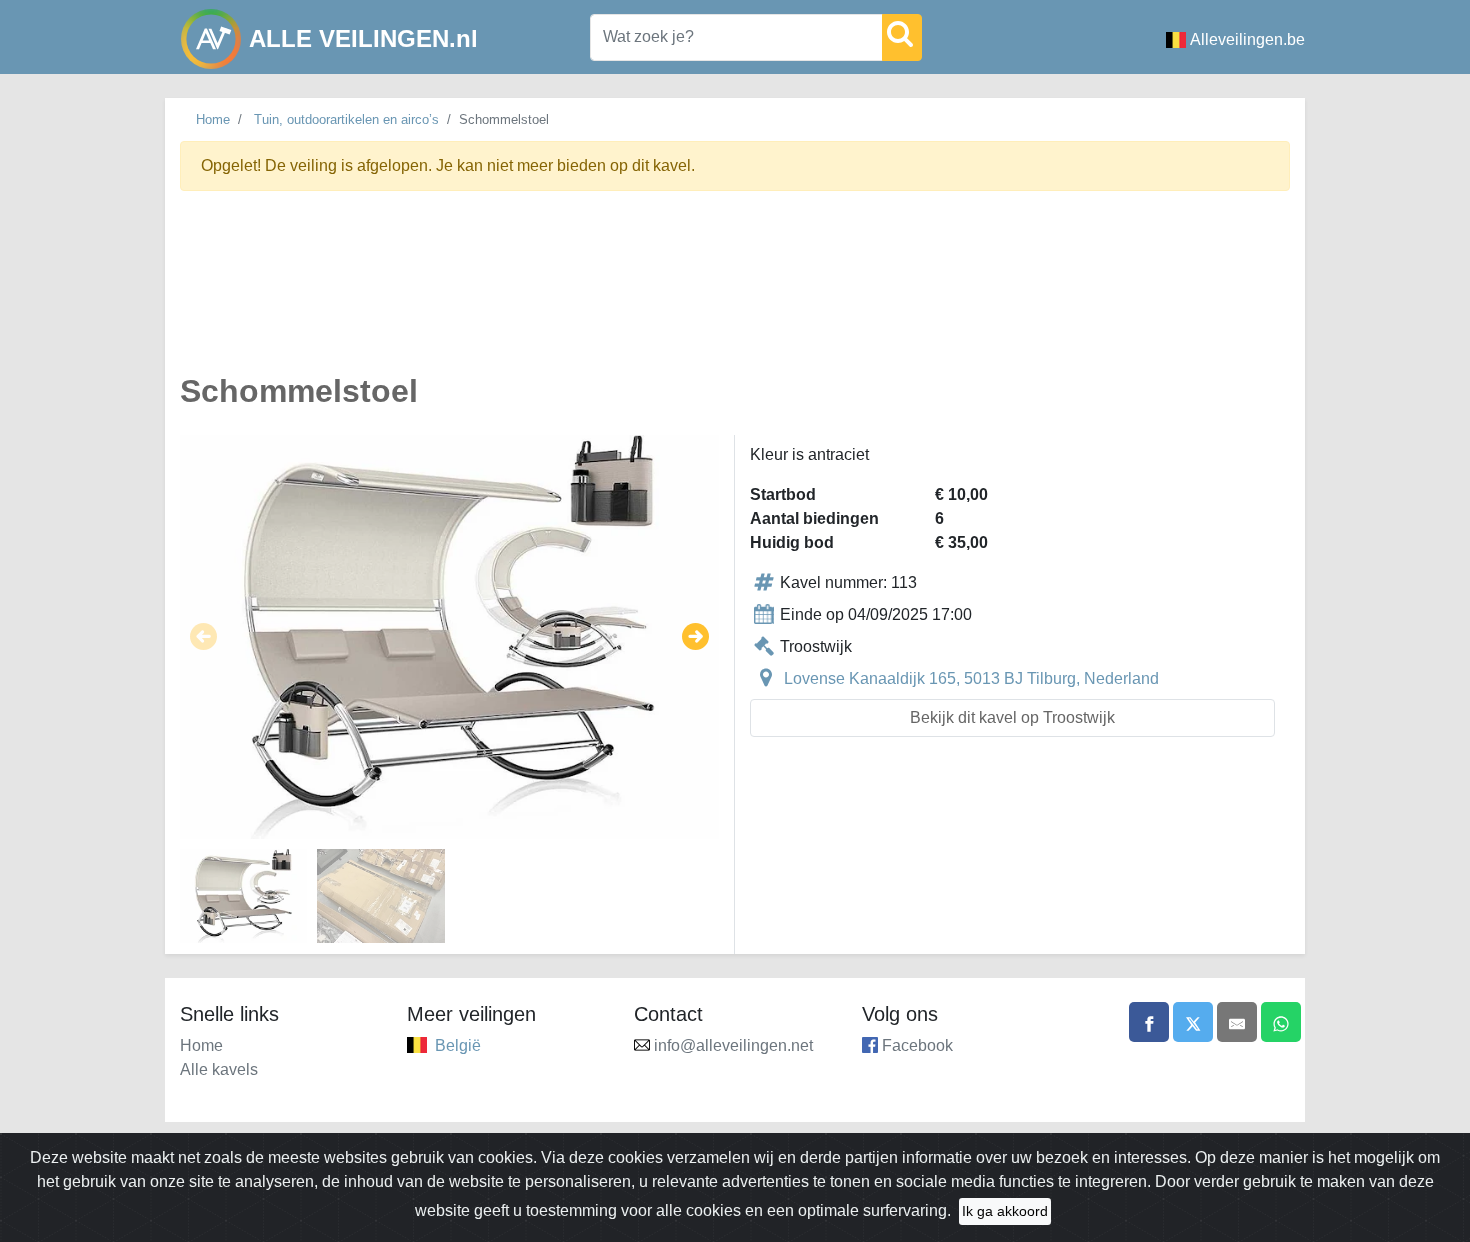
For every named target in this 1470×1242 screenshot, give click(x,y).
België (458, 1045)
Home (213, 119)
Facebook (917, 1045)
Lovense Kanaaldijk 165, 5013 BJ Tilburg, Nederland (971, 678)
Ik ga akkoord (1005, 1211)
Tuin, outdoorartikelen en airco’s (346, 119)
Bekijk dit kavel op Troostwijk (1012, 717)
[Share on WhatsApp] (1281, 1022)
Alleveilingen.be (1247, 39)
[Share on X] (1193, 1022)
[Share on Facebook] (1149, 1022)
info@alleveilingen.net (733, 1045)
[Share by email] (1237, 1022)
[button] (203, 637)
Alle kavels (219, 1069)
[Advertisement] (735, 293)
